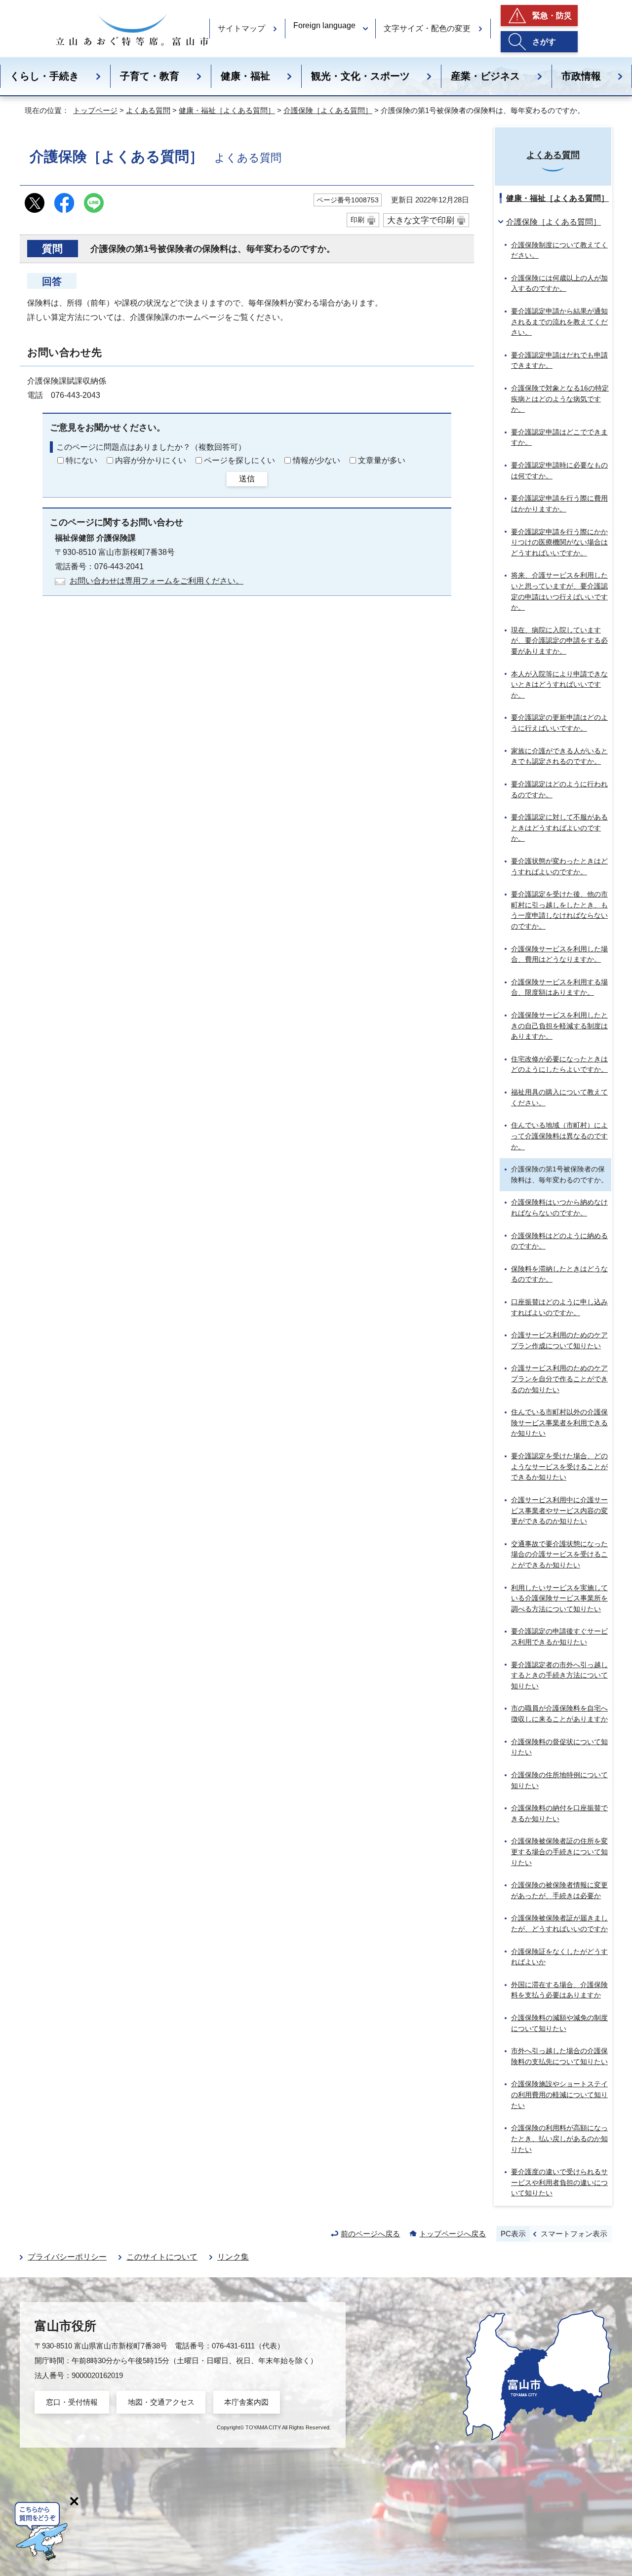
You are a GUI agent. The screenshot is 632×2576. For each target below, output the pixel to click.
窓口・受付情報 (72, 2402)
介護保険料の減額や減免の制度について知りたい (559, 2023)
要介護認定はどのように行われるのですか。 (559, 789)
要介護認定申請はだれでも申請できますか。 (559, 360)
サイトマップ (241, 28)
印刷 (357, 220)
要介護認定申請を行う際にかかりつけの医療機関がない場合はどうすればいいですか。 (559, 542)
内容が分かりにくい (151, 460)
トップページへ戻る (453, 2234)
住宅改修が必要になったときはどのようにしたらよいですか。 (559, 1064)
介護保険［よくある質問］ (328, 110)
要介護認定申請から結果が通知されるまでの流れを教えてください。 (559, 322)
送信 (247, 479)
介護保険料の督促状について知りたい (559, 1747)
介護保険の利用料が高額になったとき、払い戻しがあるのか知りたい (559, 2138)
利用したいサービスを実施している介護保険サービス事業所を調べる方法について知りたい (559, 1598)
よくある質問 (148, 110)
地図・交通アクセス (161, 2402)
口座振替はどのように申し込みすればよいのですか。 (559, 1307)
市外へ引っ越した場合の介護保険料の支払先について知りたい (559, 2056)
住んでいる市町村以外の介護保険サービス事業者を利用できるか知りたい (559, 1423)
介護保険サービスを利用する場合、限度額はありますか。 (559, 987)
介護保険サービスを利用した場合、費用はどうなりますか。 (559, 954)
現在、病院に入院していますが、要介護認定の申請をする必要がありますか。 (559, 641)
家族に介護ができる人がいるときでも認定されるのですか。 (559, 756)
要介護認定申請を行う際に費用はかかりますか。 (559, 504)
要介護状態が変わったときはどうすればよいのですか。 (559, 866)
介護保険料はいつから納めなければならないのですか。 (559, 1208)
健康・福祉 (245, 76)
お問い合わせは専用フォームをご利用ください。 (157, 581)
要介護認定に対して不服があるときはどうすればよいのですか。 (559, 828)
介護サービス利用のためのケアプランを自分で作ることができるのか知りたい (559, 1379)
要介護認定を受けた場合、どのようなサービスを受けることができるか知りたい (559, 1466)
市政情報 (581, 76)
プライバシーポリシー (67, 2257)
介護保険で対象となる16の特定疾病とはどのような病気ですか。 (560, 399)
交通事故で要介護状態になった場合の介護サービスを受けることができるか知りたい (559, 1554)
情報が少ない (316, 460)
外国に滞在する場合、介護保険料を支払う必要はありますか (559, 1990)
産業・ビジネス (485, 76)
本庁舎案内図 (246, 2402)
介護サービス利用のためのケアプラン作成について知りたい (559, 1340)
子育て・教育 (150, 76)
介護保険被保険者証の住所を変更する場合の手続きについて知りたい (559, 1852)
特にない (81, 460)
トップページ (95, 110)
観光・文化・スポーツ (360, 76)
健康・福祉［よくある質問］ (227, 110)
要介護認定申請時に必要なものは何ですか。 (559, 470)
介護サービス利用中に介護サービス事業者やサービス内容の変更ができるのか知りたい (559, 1510)
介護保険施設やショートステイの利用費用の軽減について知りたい (559, 2094)
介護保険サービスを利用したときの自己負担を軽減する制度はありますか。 (559, 1026)
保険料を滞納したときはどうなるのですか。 (559, 1274)
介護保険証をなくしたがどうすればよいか (559, 1957)
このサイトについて (162, 2257)
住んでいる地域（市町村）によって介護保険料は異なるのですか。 (559, 1136)
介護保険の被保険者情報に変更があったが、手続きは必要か (559, 1890)
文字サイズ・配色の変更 (427, 28)
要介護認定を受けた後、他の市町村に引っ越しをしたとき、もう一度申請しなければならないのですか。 (559, 910)
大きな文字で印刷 (421, 220)
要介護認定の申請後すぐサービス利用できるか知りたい (559, 1637)
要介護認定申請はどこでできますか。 (559, 437)
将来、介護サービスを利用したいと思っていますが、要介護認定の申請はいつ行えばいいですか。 (559, 591)
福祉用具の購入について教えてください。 (559, 1097)
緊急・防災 (552, 16)
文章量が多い (382, 460)
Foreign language (324, 25)
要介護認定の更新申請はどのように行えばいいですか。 (559, 723)
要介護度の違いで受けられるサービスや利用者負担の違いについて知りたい (559, 2182)
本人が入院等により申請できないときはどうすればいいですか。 (559, 684)
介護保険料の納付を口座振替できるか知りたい (559, 1813)
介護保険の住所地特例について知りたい (559, 1780)
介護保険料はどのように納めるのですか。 (559, 1241)
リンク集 (233, 2257)
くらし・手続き (44, 76)
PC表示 (513, 2234)
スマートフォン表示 (574, 2234)
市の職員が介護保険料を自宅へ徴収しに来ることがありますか (559, 1714)
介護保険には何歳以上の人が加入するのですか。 (559, 283)
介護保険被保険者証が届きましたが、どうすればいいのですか (559, 1923)
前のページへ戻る (370, 2234)
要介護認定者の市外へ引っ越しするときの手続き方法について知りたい (559, 1675)
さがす (544, 42)
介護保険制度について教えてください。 (559, 250)
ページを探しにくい (239, 460)
